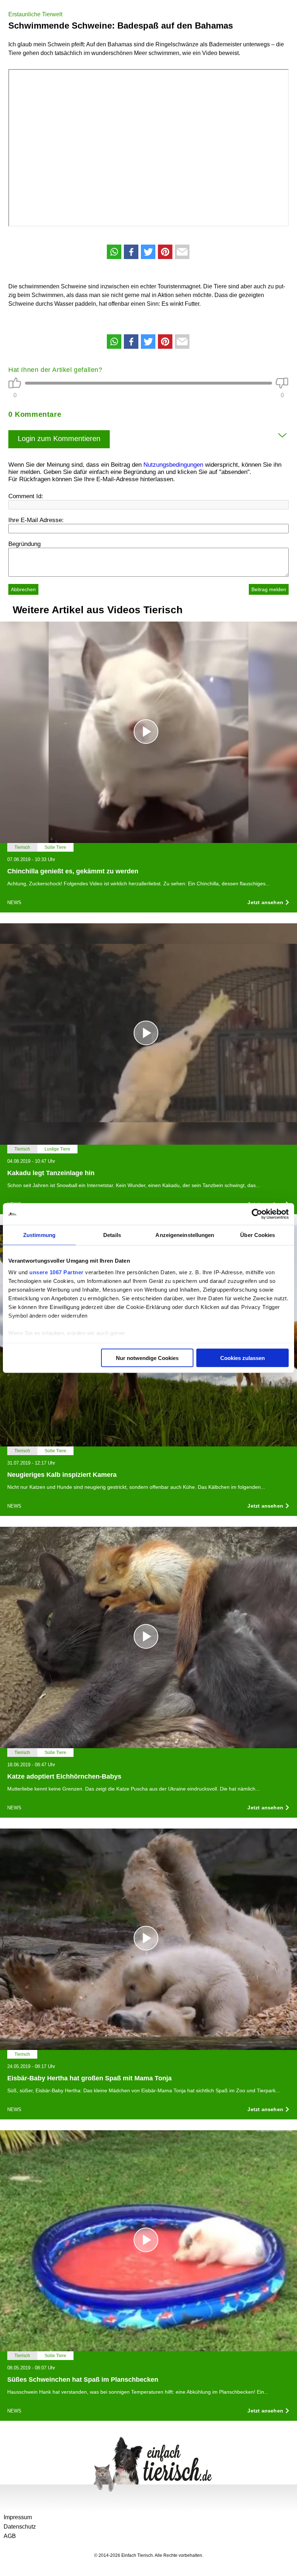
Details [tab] (112, 1235)
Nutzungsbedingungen (173, 465)
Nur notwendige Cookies (147, 1358)
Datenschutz (20, 2527)
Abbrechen (23, 589)
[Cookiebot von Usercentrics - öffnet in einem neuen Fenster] (257, 1214)
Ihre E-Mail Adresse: (36, 520)
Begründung (24, 544)
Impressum (18, 2517)
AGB (10, 2536)
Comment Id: (26, 496)
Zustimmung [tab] (39, 1235)
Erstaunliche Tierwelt (35, 14)
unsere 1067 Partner (57, 1272)
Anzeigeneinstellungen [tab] (185, 1235)
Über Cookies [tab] (258, 1235)
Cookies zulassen (242, 1358)
